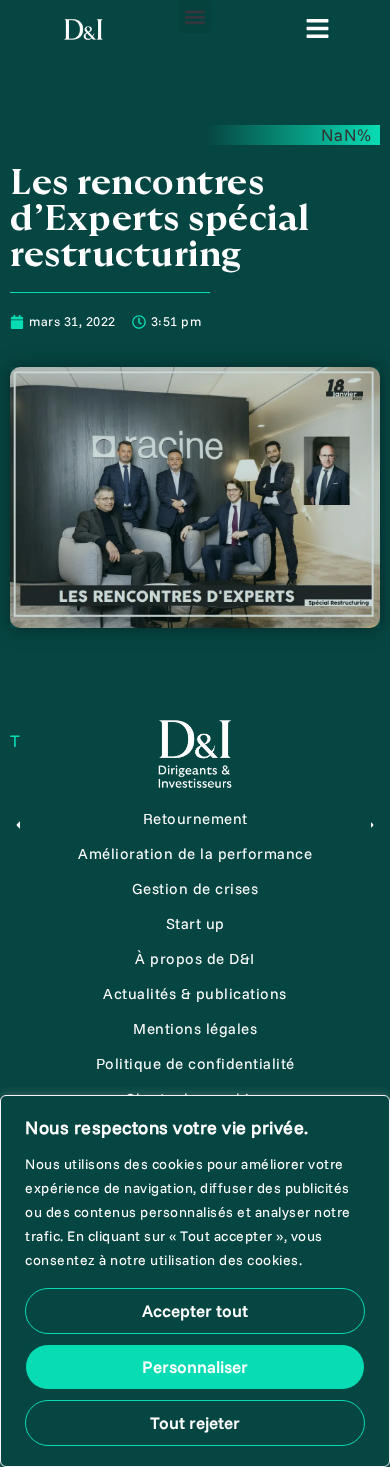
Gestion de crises (195, 888)
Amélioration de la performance (195, 853)
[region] (195, 1281)
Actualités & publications (195, 993)
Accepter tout (195, 1310)
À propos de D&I (195, 958)
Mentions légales (195, 1028)
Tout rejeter (195, 1422)
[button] (195, 16)
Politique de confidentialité (195, 1063)
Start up (195, 923)
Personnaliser (195, 1366)
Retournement (195, 818)
